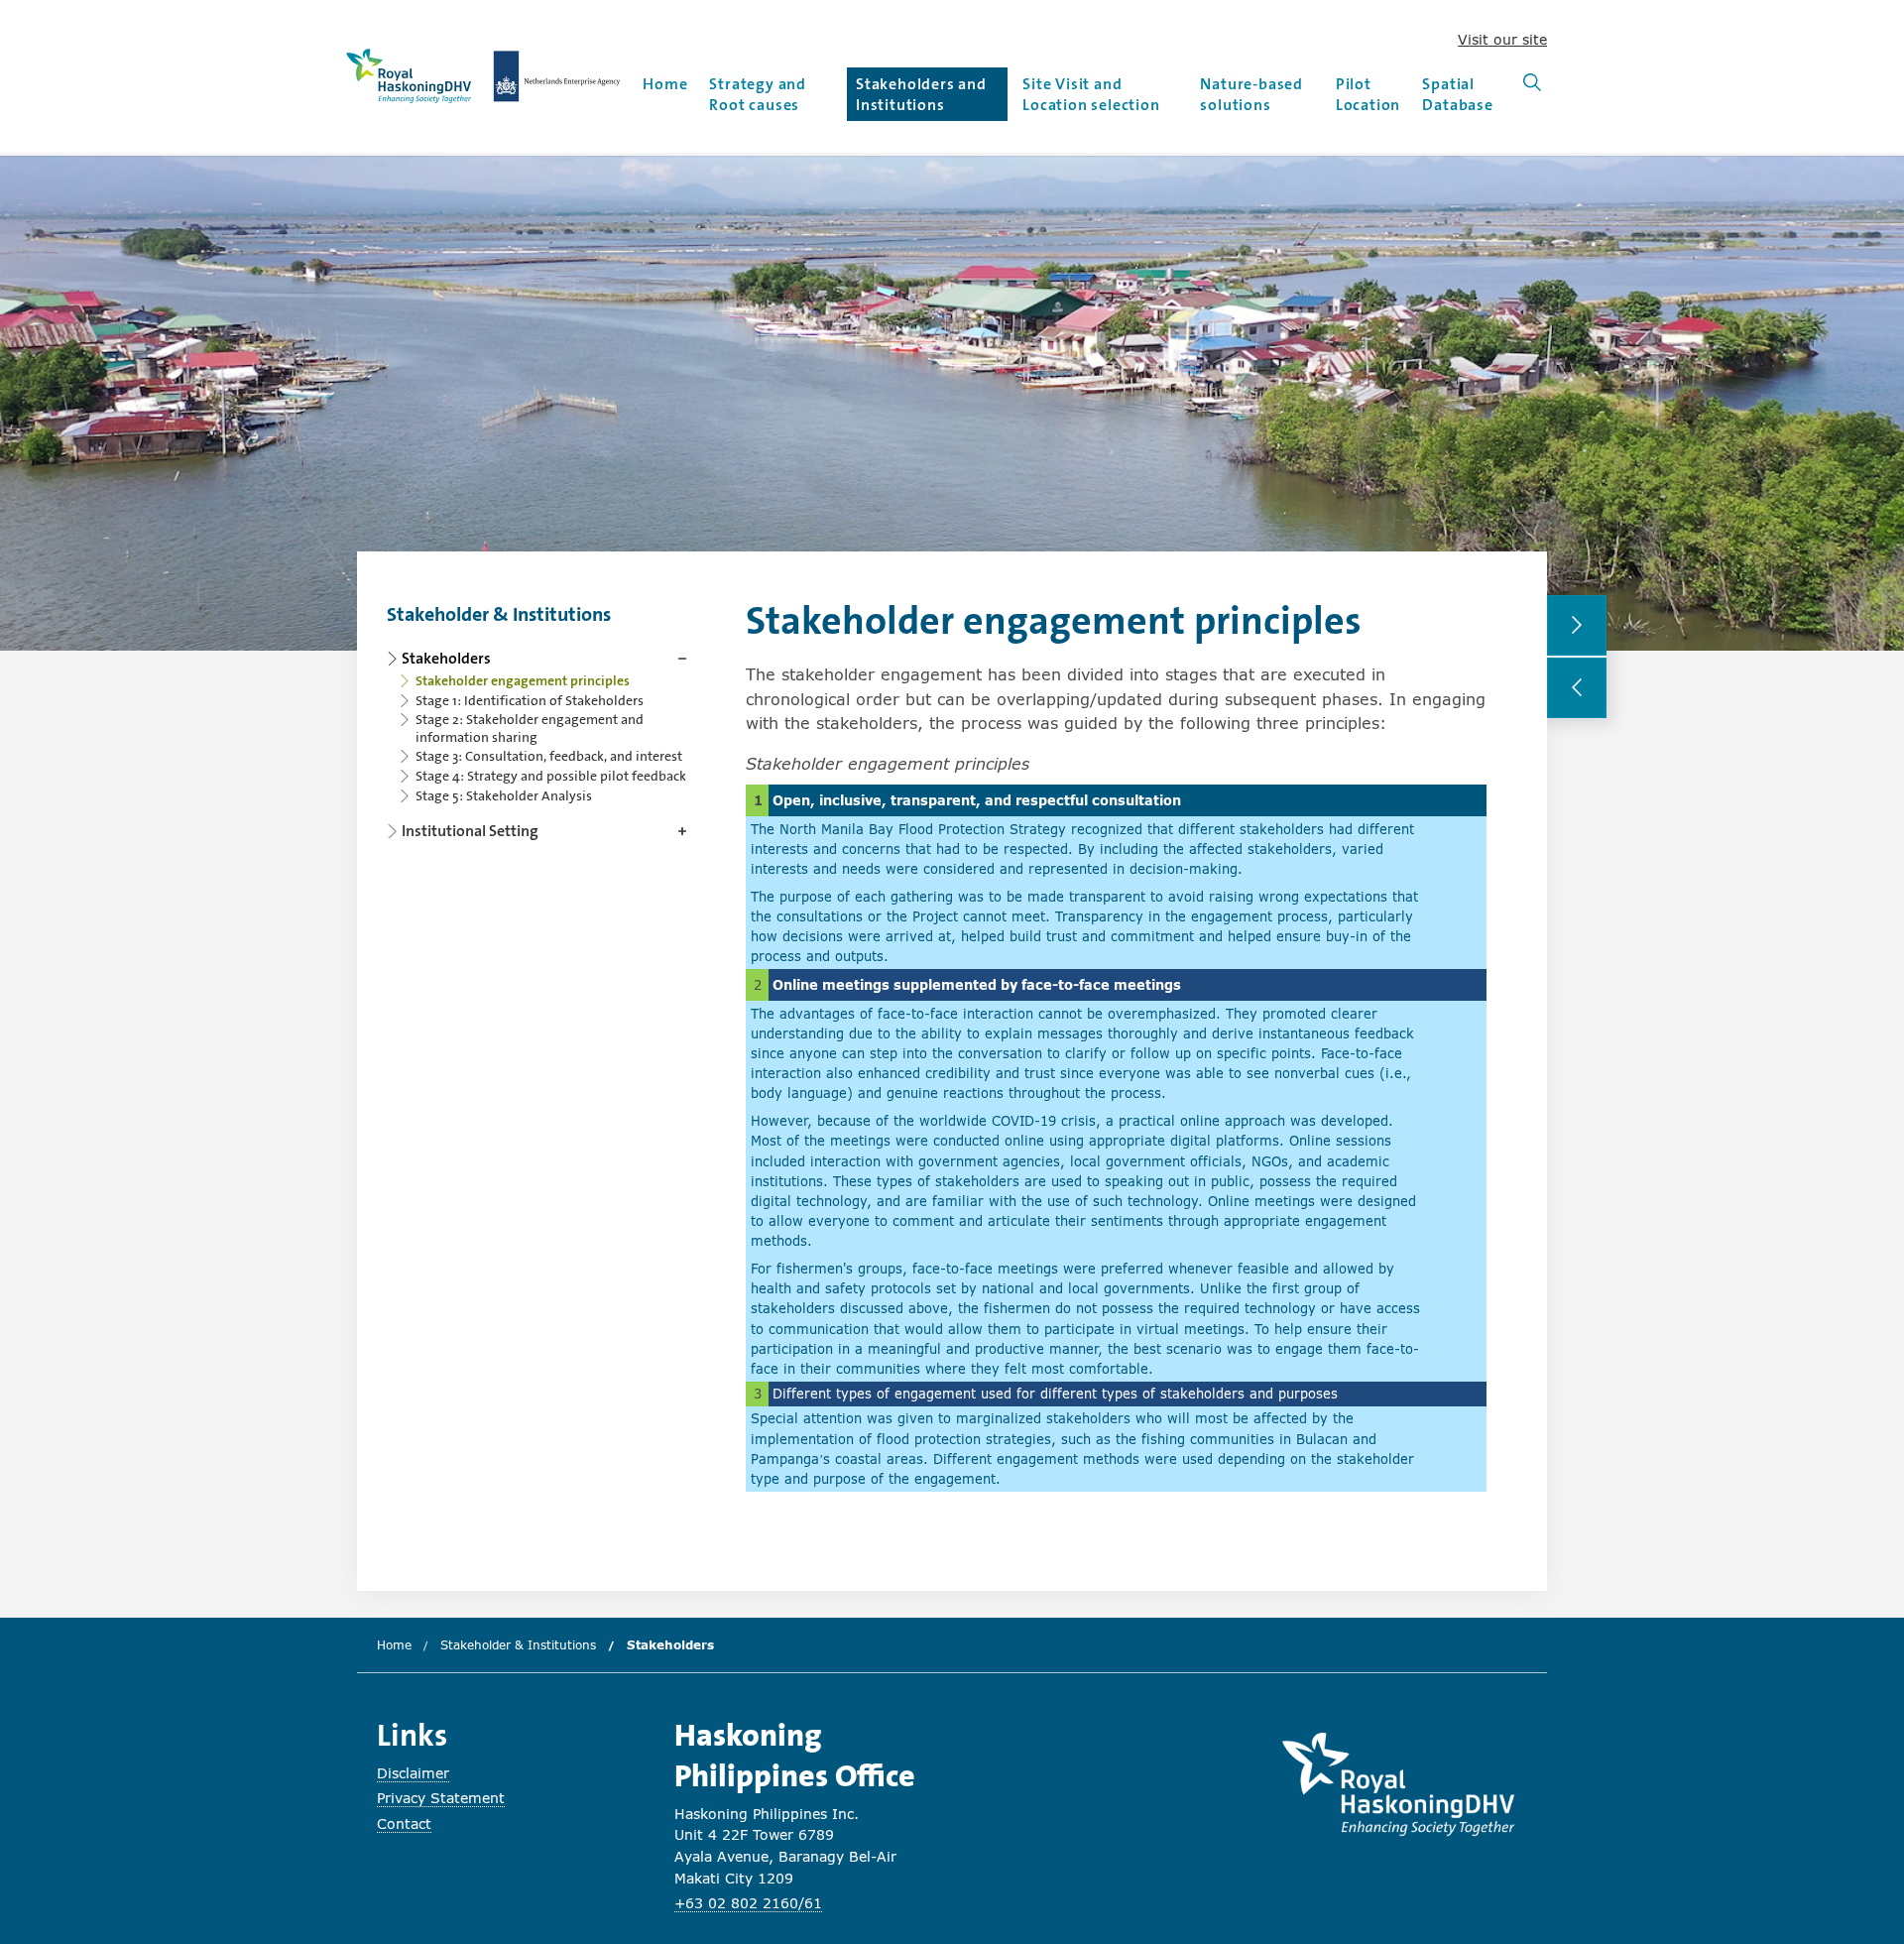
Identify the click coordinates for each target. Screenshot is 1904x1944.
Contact (404, 1823)
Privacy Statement (441, 1798)
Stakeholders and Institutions (921, 94)
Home (665, 84)
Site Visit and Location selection (1091, 94)
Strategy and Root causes (758, 94)
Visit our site (1502, 39)
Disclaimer (413, 1773)
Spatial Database (1457, 94)
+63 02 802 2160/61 (748, 1903)
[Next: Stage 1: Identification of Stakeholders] (1577, 625)
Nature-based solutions (1251, 94)
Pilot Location (1368, 94)
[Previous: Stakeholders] (1577, 688)
